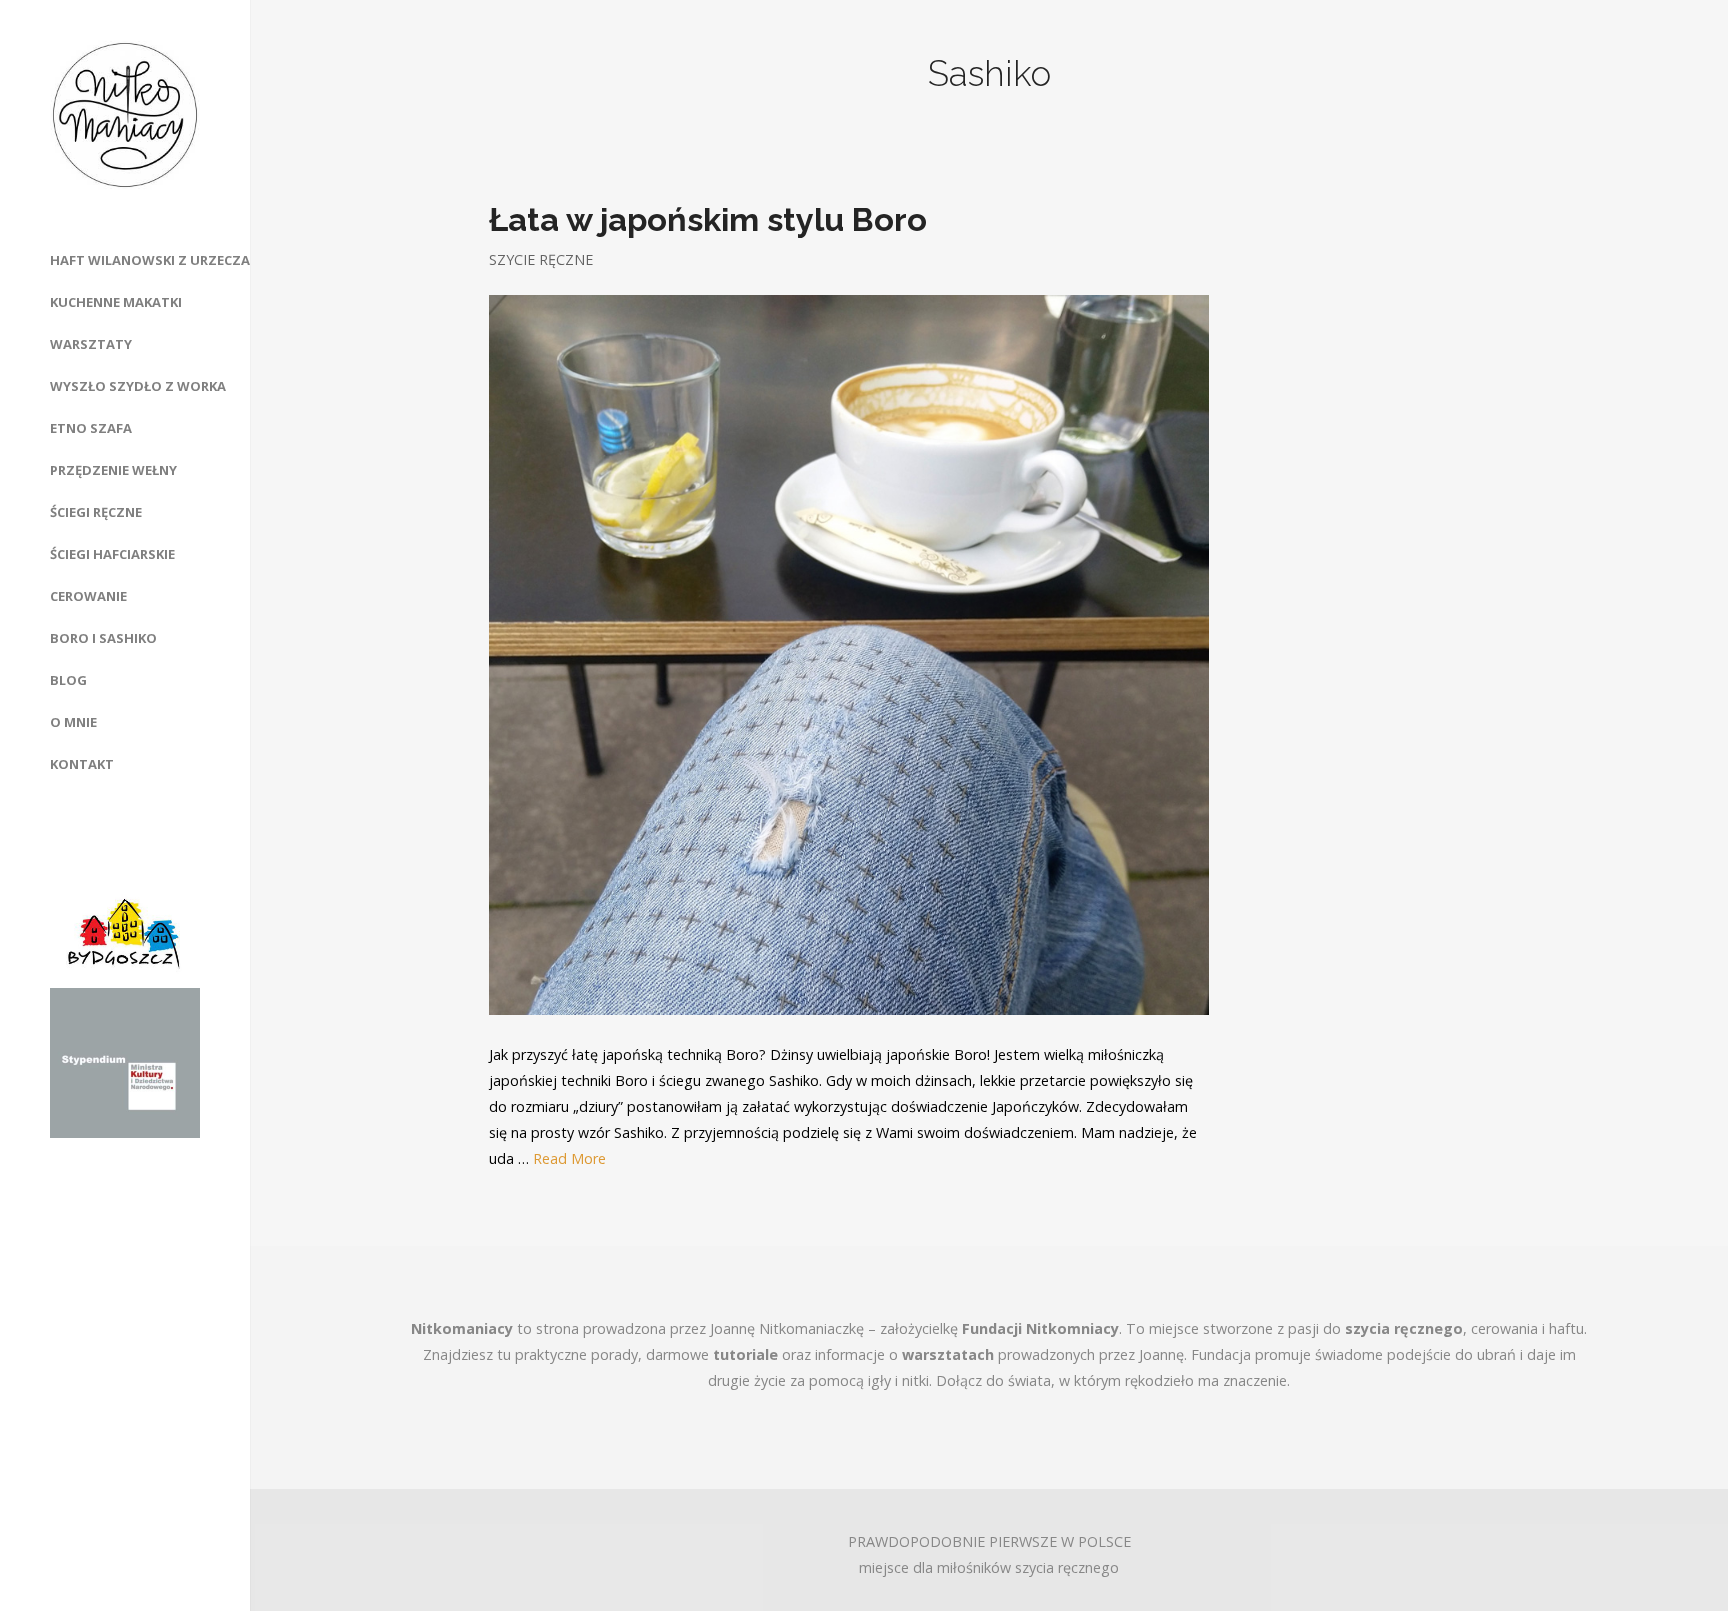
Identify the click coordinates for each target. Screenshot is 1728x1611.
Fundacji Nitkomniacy (1040, 1328)
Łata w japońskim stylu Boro (708, 220)
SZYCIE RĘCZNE (541, 259)
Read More (569, 1158)
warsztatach (948, 1354)
